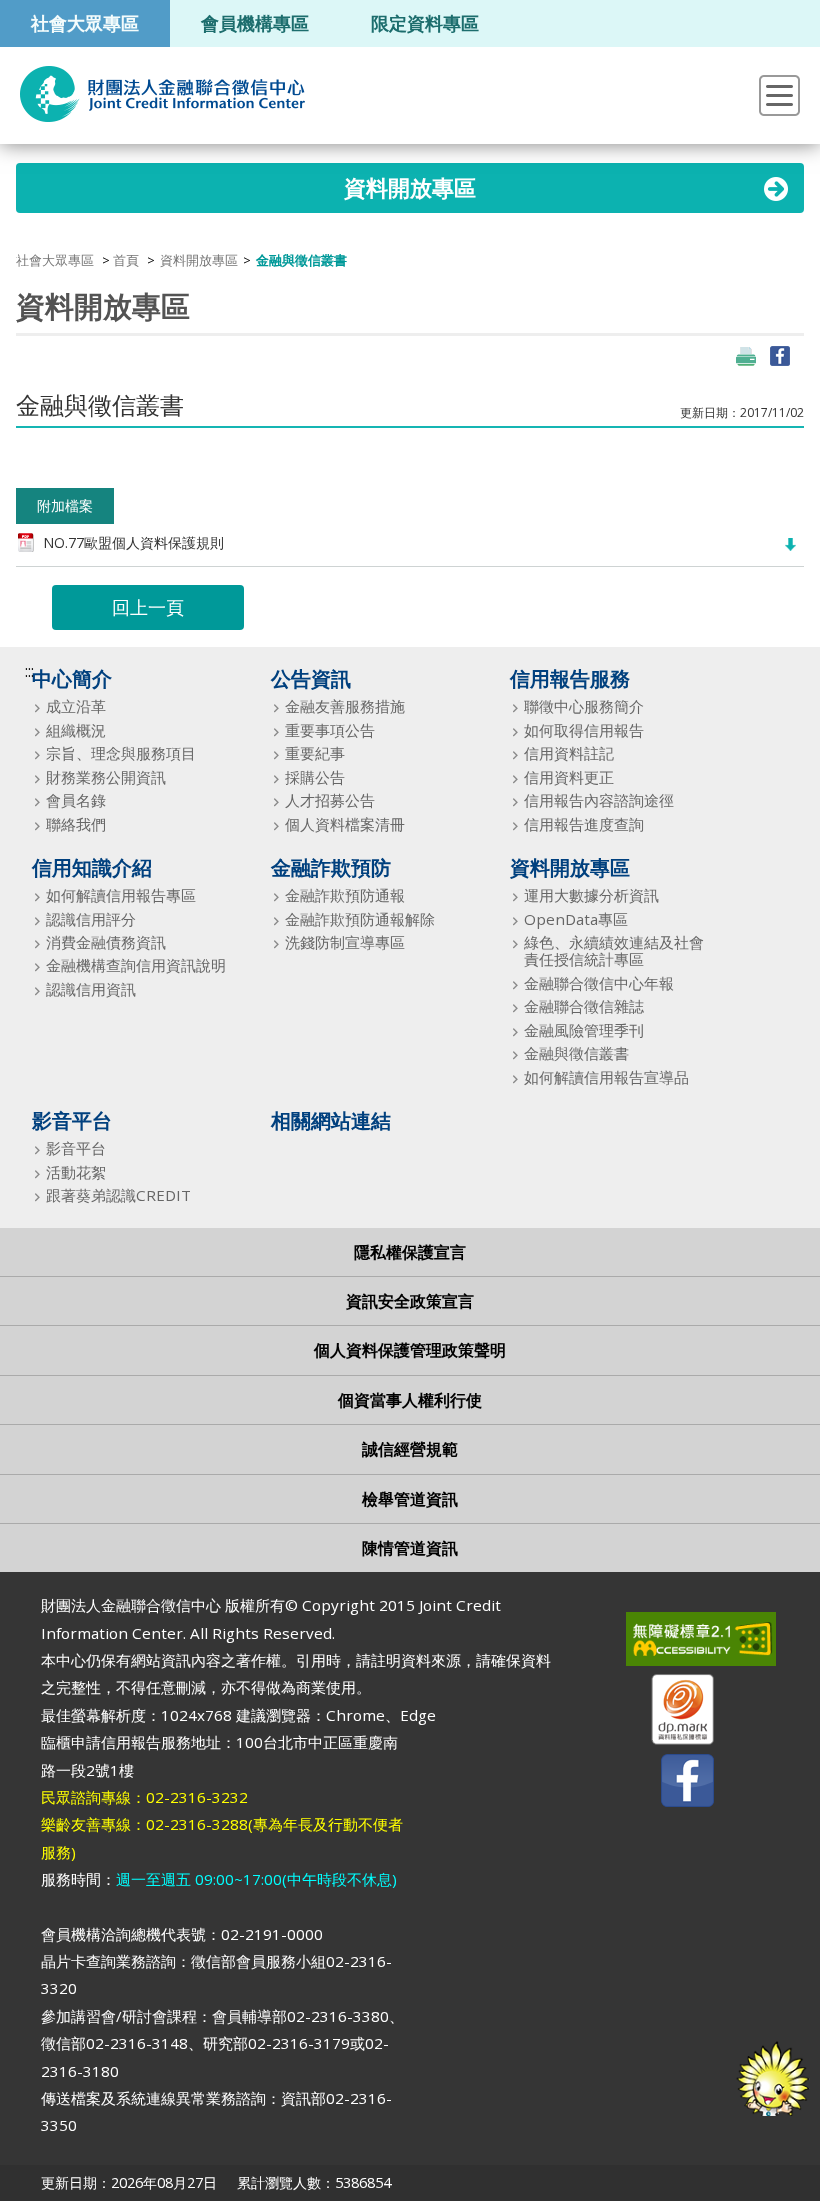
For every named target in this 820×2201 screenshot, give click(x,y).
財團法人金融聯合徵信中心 (162, 94)
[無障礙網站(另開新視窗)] (670, 1643)
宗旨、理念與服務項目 (121, 753)
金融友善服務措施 (345, 706)
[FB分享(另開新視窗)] (780, 356)
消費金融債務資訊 (106, 942)
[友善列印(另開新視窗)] (746, 356)
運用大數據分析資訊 (591, 895)
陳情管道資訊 (410, 1548)
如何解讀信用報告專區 (121, 895)
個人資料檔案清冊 (345, 824)
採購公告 (315, 777)
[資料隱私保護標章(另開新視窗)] (670, 1713)
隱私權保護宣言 (410, 1252)
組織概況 (76, 730)
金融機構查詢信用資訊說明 (136, 965)
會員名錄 (76, 800)
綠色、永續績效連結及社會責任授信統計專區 (614, 951)
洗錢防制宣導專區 (345, 942)
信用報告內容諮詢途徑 (599, 800)
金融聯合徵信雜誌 (584, 1006)
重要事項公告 (330, 730)
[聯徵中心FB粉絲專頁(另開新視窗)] (670, 1784)
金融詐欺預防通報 (345, 895)
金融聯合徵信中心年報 (599, 983)
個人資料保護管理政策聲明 (410, 1350)
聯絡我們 (76, 824)
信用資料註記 (569, 753)
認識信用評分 (91, 919)
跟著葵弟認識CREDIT (118, 1195)
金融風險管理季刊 (584, 1030)
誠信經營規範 (410, 1449)
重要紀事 (315, 753)
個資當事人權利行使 (410, 1400)
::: (29, 671)
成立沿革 (76, 706)
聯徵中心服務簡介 (584, 706)
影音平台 (76, 1148)
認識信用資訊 (91, 989)
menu (779, 95)
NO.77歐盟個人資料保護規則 (133, 543)
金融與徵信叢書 (576, 1053)
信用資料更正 (569, 777)
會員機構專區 (255, 22)
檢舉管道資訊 (410, 1499)
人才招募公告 (330, 800)
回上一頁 (148, 607)
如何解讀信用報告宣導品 (606, 1077)
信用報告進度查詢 (584, 824)
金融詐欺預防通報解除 (360, 919)
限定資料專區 (425, 22)
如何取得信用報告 (584, 730)
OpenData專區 (576, 919)
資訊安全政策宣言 (410, 1301)
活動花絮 (76, 1172)
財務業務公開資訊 (106, 777)
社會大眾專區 (85, 22)
